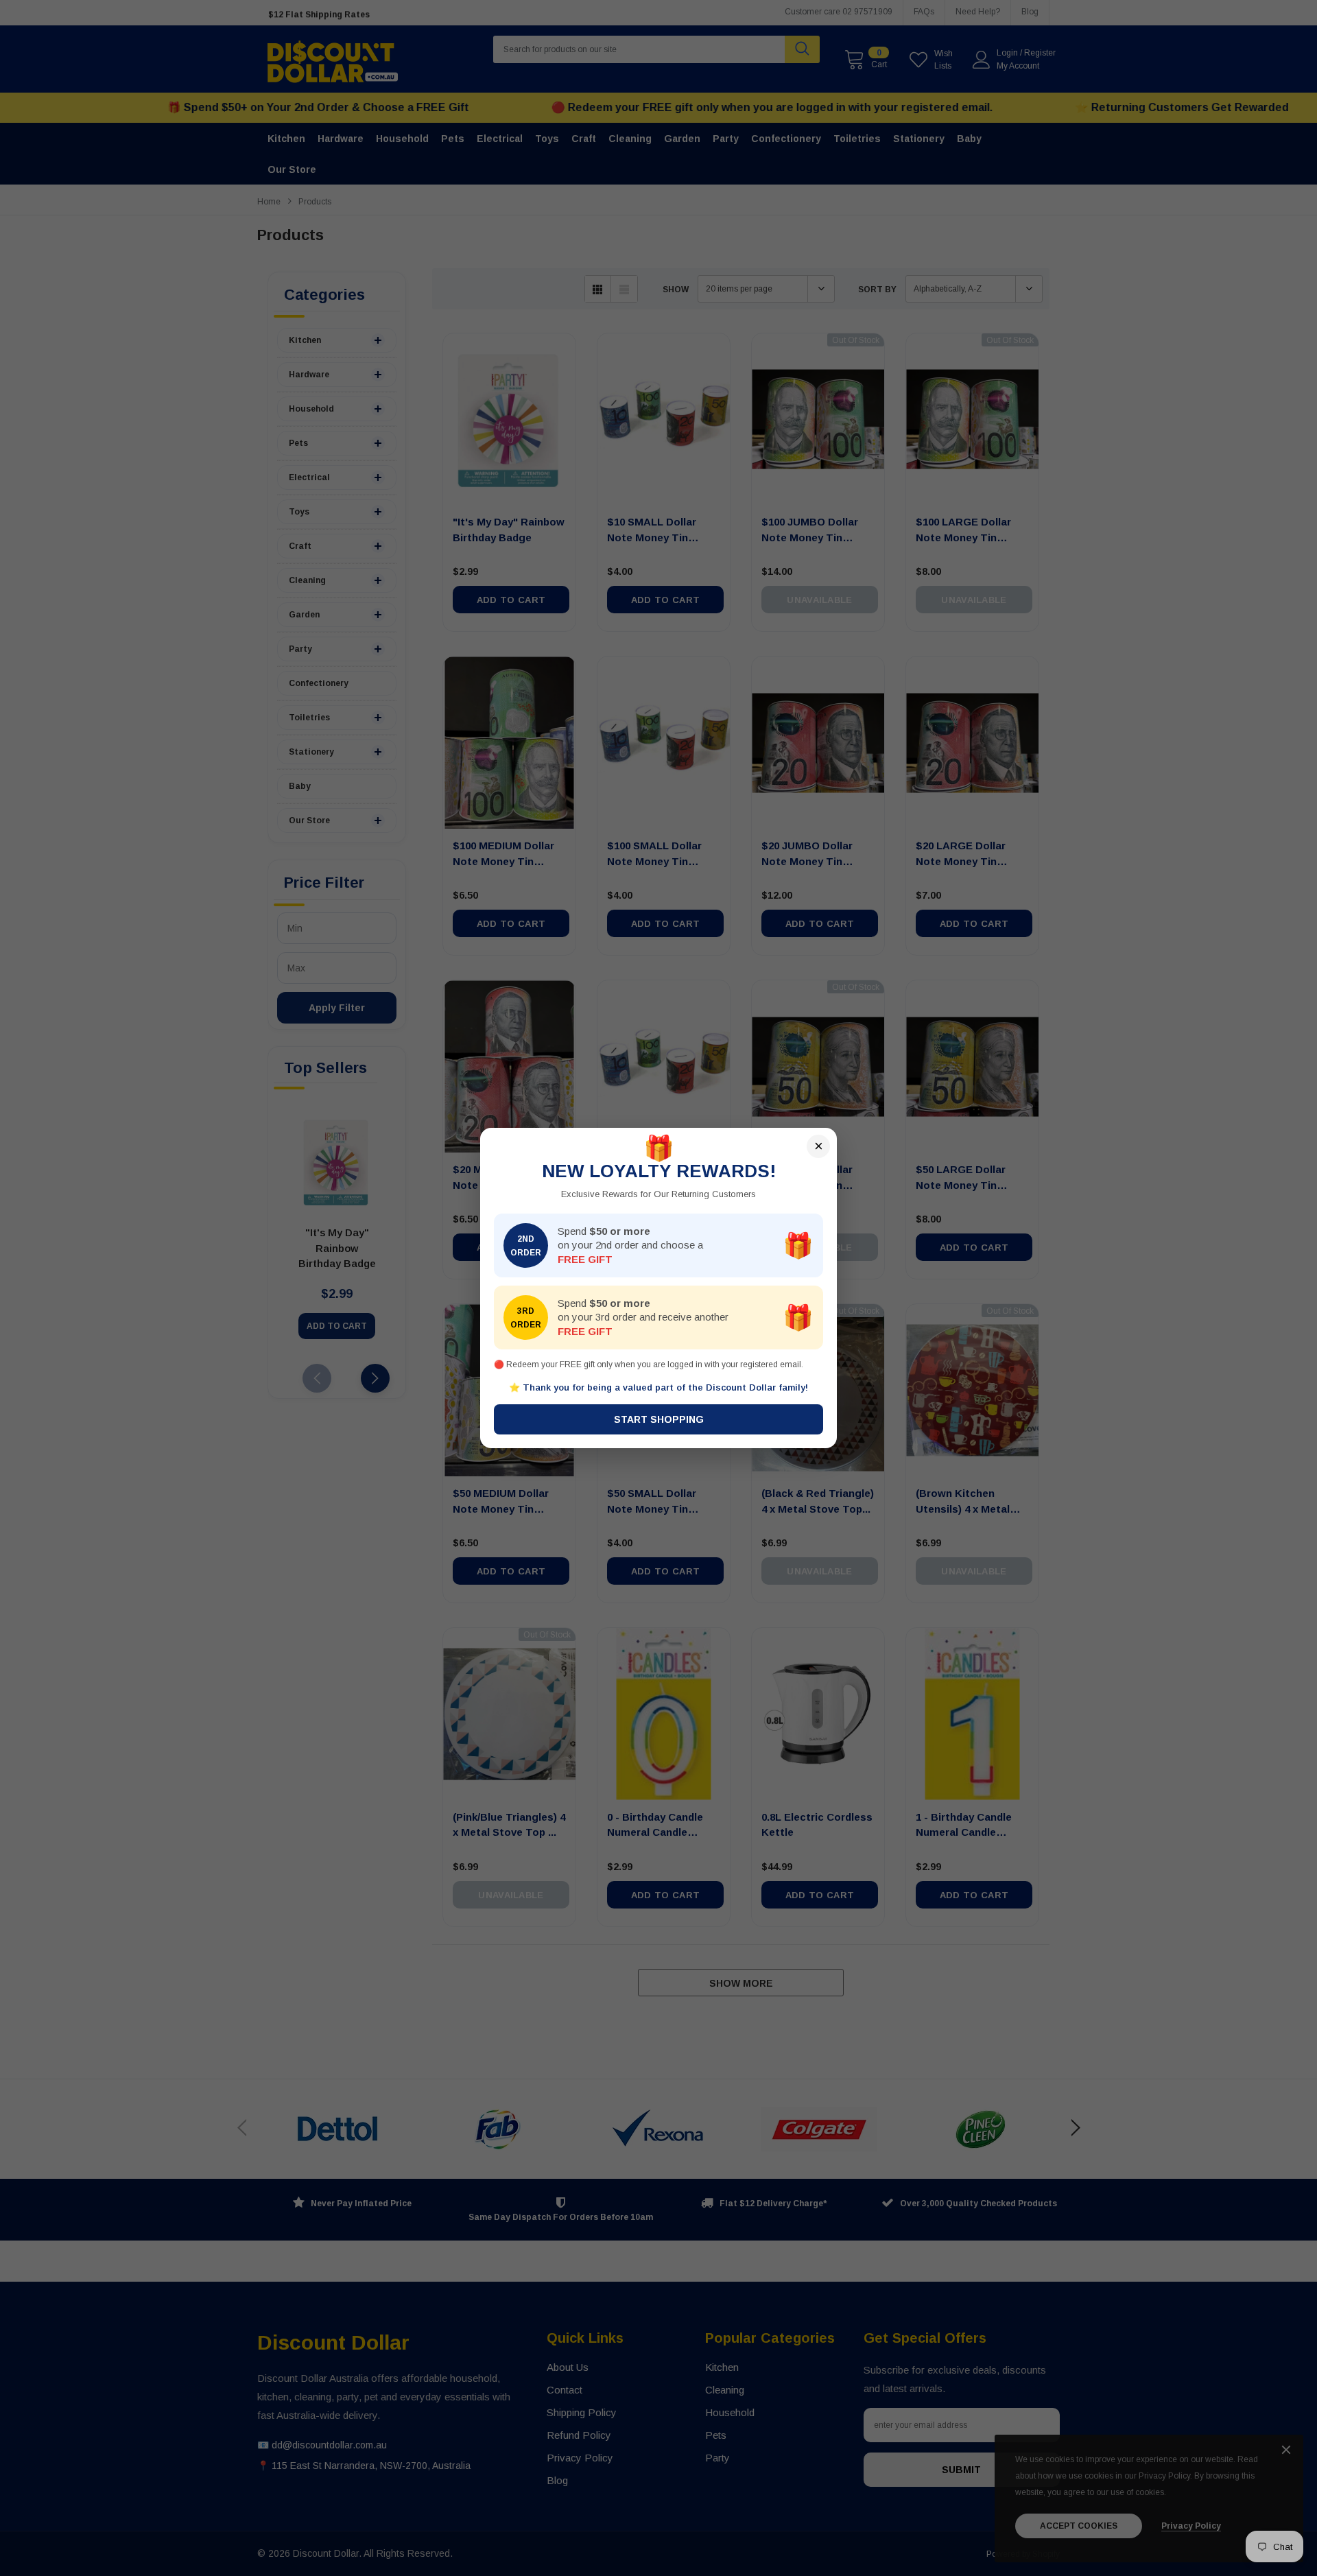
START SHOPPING (659, 1419)
